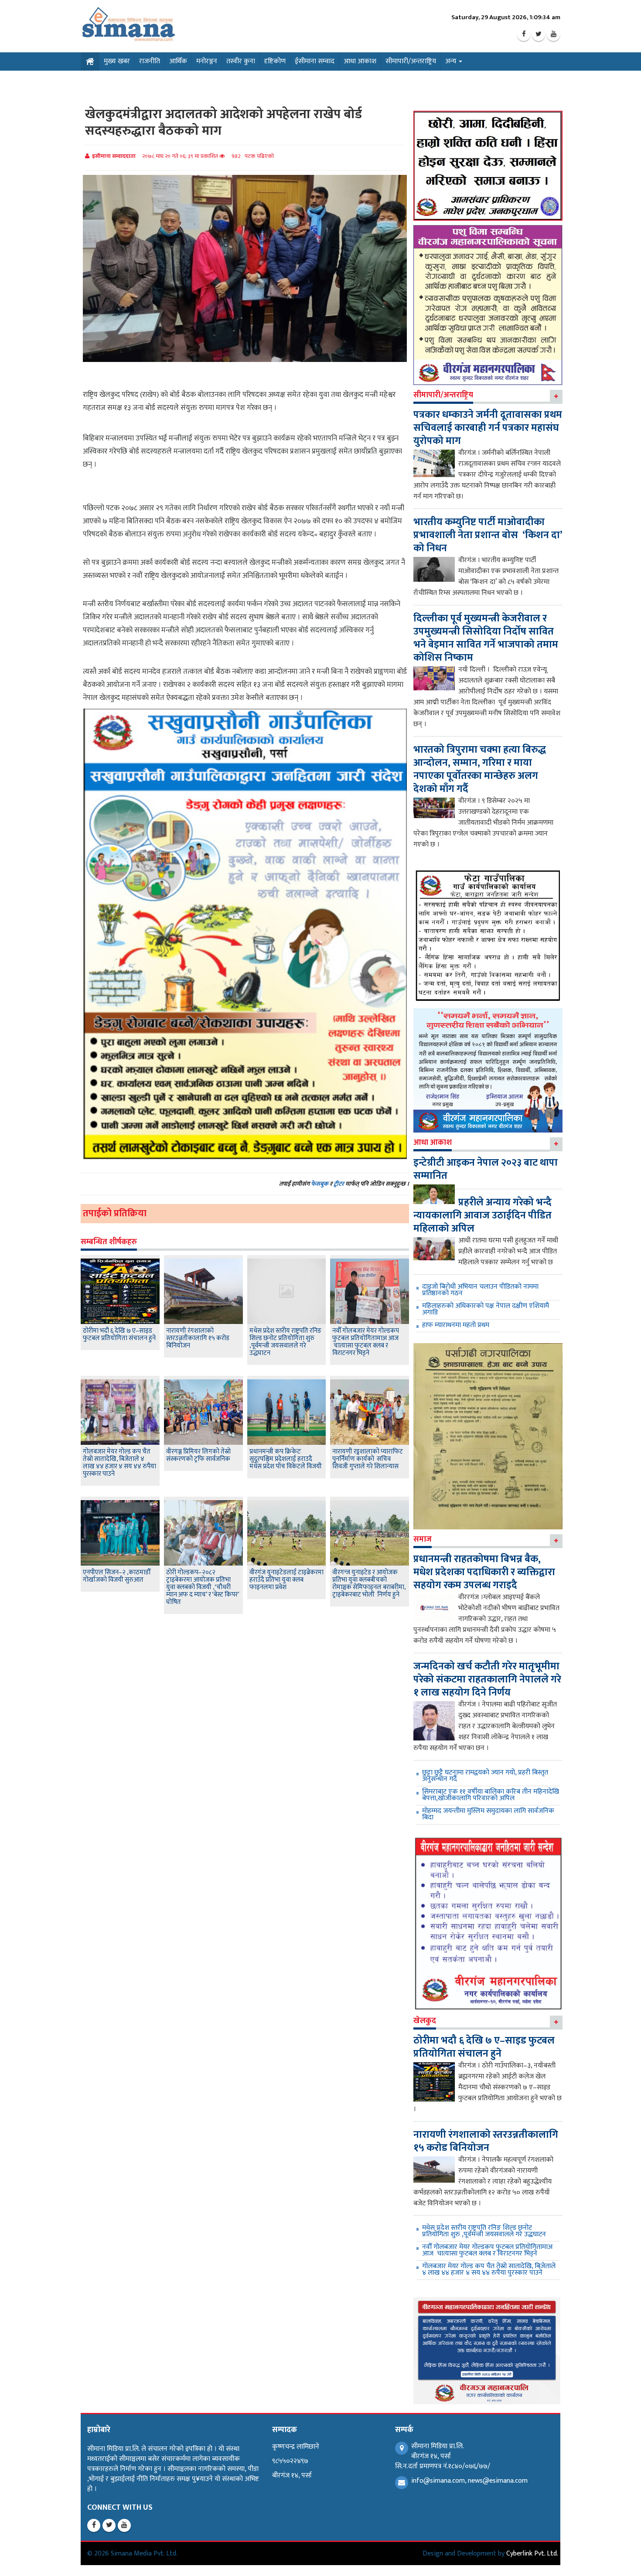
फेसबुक (320, 1184)
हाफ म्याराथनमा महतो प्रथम (456, 1325)
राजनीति (150, 61)
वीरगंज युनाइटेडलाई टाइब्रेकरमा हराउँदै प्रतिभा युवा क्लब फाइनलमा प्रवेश (286, 1580)
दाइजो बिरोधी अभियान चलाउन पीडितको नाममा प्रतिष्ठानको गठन (480, 1290)
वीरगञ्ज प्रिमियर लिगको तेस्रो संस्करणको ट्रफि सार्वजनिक (198, 1455)
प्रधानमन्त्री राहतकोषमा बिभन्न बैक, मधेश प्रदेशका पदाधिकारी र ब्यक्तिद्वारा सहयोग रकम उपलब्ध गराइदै (484, 1572)
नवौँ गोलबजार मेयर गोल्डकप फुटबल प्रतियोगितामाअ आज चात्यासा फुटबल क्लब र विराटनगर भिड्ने (366, 1342)
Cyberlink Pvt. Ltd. (532, 2554)
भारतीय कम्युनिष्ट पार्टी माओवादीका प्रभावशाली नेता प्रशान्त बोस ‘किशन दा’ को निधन (488, 535)
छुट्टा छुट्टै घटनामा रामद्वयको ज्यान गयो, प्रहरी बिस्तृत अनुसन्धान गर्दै (485, 1776)
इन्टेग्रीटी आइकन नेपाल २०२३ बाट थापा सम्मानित (486, 1169)
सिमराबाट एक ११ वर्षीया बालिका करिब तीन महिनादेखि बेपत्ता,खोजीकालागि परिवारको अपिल (491, 1795)
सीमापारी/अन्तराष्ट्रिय (411, 61)
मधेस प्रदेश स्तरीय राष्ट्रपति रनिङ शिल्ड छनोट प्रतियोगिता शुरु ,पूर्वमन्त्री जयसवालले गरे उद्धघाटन (285, 1342)
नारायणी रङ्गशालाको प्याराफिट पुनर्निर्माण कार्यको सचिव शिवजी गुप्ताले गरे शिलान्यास (368, 1459)
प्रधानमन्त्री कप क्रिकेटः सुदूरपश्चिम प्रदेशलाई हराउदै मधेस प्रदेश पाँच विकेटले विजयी (286, 1459)
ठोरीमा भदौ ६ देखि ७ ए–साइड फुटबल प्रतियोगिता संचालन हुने (119, 1334)
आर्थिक (178, 61)
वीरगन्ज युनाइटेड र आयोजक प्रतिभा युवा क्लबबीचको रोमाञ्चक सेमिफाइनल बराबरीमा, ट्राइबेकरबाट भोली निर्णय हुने (369, 1583)
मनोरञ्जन (207, 61)
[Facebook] (524, 34)
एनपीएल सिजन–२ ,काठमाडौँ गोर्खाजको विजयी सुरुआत (117, 1576)
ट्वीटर (339, 1184)
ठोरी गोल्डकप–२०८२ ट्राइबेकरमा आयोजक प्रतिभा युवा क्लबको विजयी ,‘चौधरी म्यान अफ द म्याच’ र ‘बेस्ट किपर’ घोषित (203, 1587)
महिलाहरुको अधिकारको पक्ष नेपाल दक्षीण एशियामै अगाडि (486, 1309)
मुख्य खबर (117, 61)
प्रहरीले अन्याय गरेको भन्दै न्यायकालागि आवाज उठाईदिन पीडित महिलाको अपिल (482, 1215)
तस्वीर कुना (241, 61)
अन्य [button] (452, 61)
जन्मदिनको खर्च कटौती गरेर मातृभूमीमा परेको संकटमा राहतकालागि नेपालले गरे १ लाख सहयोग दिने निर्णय (487, 1679)
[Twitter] (539, 34)
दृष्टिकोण (275, 61)
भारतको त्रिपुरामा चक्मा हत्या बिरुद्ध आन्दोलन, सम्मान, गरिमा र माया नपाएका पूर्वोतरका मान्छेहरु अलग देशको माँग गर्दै (480, 769)
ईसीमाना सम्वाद (315, 61)
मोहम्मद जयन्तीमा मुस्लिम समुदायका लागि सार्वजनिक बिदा (488, 1814)
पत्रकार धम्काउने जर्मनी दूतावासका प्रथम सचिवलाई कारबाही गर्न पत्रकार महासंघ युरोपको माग (488, 428)
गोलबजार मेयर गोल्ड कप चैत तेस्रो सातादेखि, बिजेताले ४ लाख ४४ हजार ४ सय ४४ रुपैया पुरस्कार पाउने (119, 1463)
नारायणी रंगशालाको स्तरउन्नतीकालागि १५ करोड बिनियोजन (198, 1338)
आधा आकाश (360, 61)
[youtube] (553, 34)
